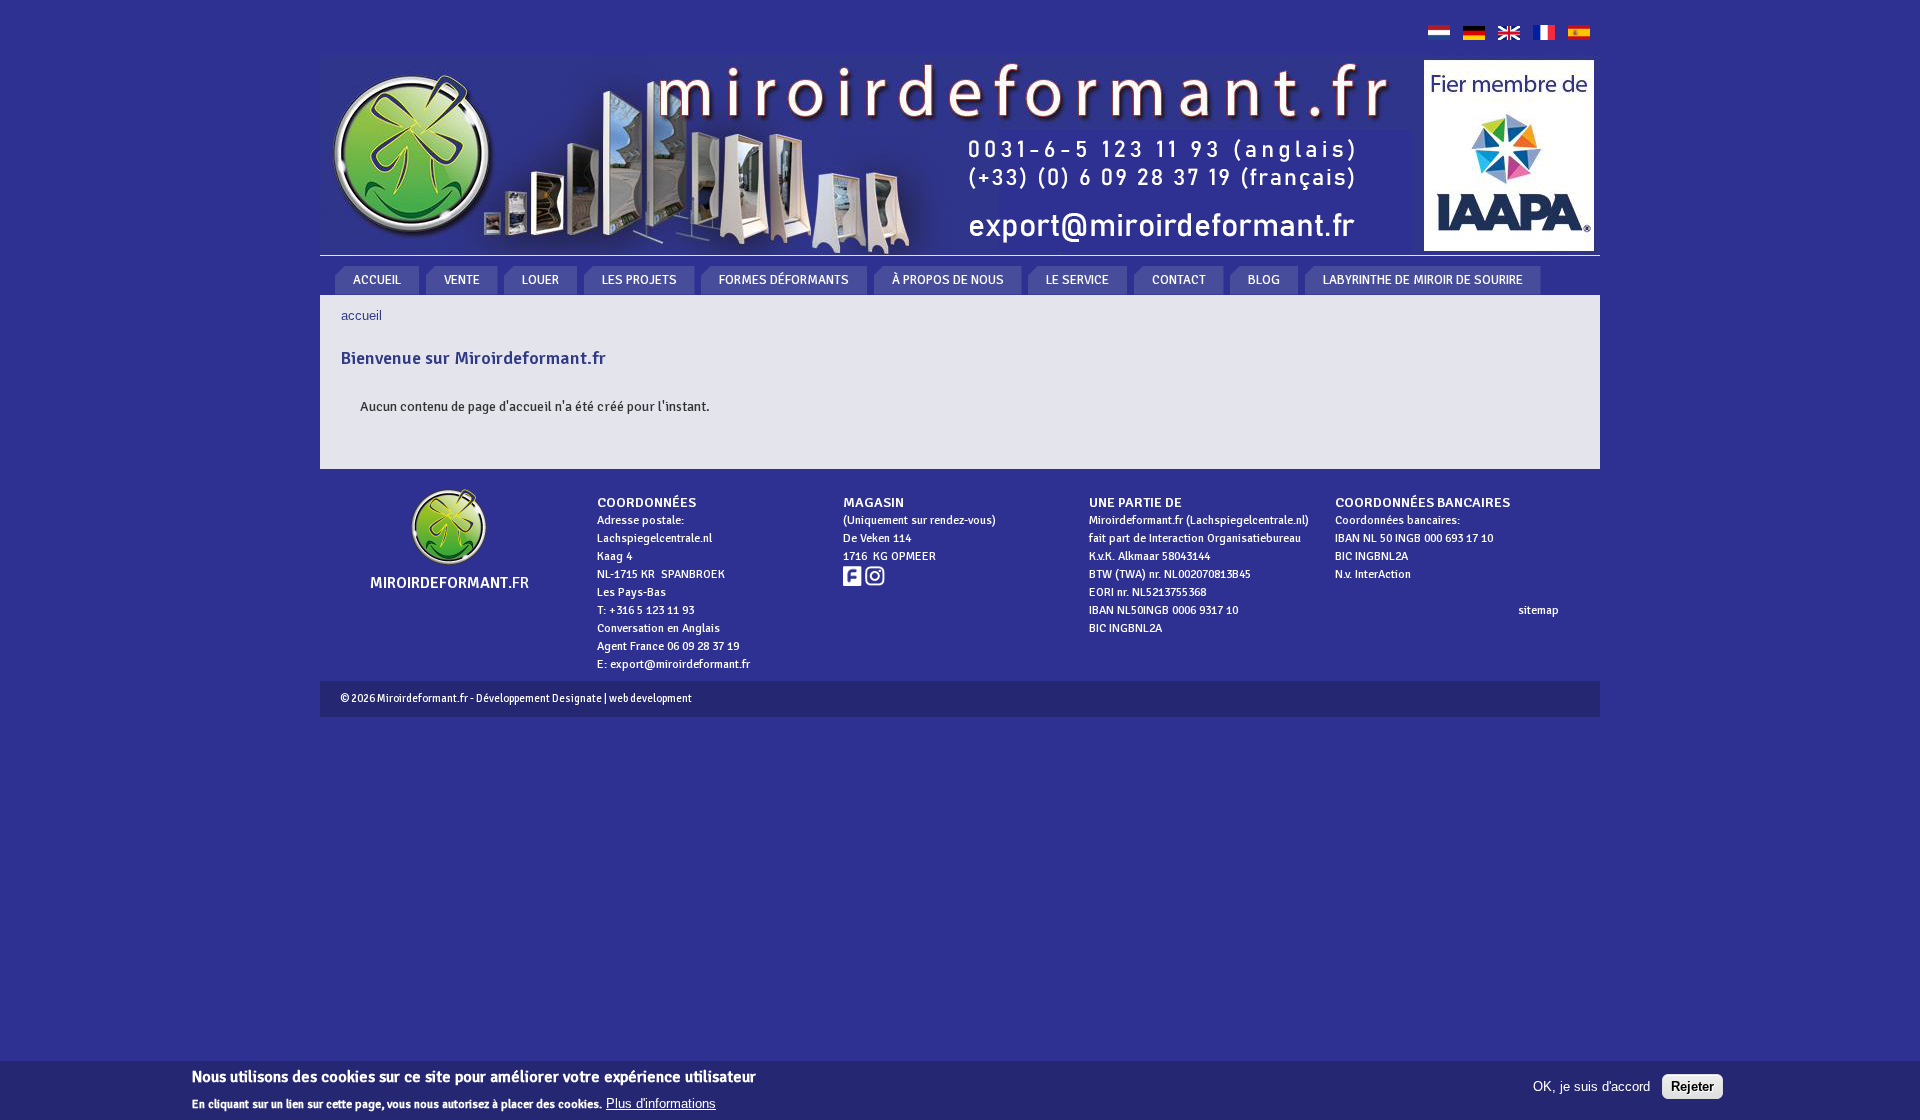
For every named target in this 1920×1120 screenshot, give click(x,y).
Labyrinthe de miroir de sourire (1423, 280)
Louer (540, 280)
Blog (1264, 280)
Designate (577, 698)
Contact (1179, 280)
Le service (1077, 280)
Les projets (639, 280)
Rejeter (1692, 1086)
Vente (462, 280)
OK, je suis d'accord (1591, 1086)
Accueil (377, 280)
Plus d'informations (661, 1103)
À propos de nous (948, 280)
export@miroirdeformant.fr (680, 664)
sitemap (1538, 610)
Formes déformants (784, 280)
